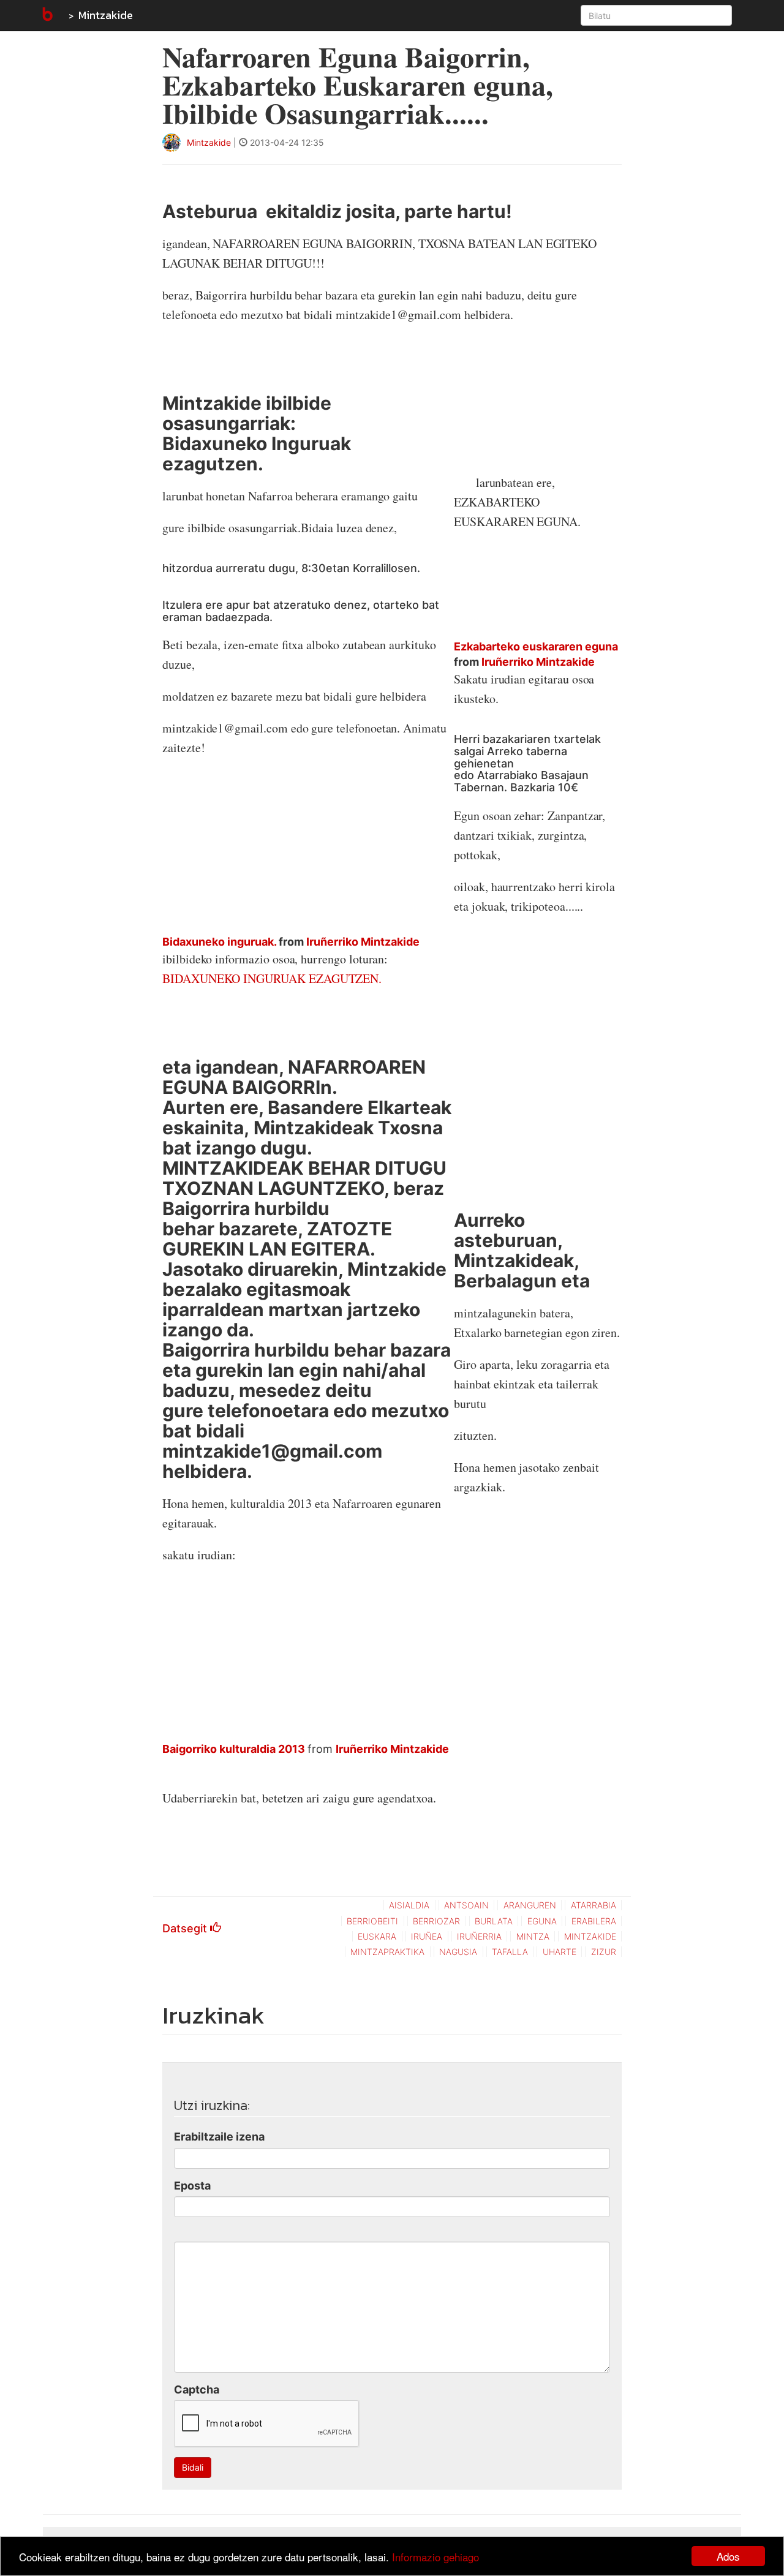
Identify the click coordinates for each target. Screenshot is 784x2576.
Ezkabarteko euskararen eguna (536, 646)
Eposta (192, 2186)
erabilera (594, 1921)
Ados (728, 2556)
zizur (604, 1952)
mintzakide (590, 1936)
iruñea (427, 1936)
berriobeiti (372, 1921)
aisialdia (409, 1905)
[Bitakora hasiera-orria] (47, 15)
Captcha (197, 2390)
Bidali (193, 2467)
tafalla (510, 1952)
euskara (377, 1936)
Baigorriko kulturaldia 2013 (234, 1749)
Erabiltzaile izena (219, 2137)
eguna (542, 1921)
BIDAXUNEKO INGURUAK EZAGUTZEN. (272, 978)
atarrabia (594, 1905)
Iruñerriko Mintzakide (363, 942)
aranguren (530, 1905)
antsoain (466, 1905)
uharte (560, 1952)
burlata (494, 1921)
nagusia (458, 1952)
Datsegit (186, 1928)
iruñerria (479, 1936)
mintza (533, 1936)
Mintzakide (106, 15)
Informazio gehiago (435, 2557)
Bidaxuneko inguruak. (219, 942)
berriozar (436, 1921)
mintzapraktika (387, 1952)
